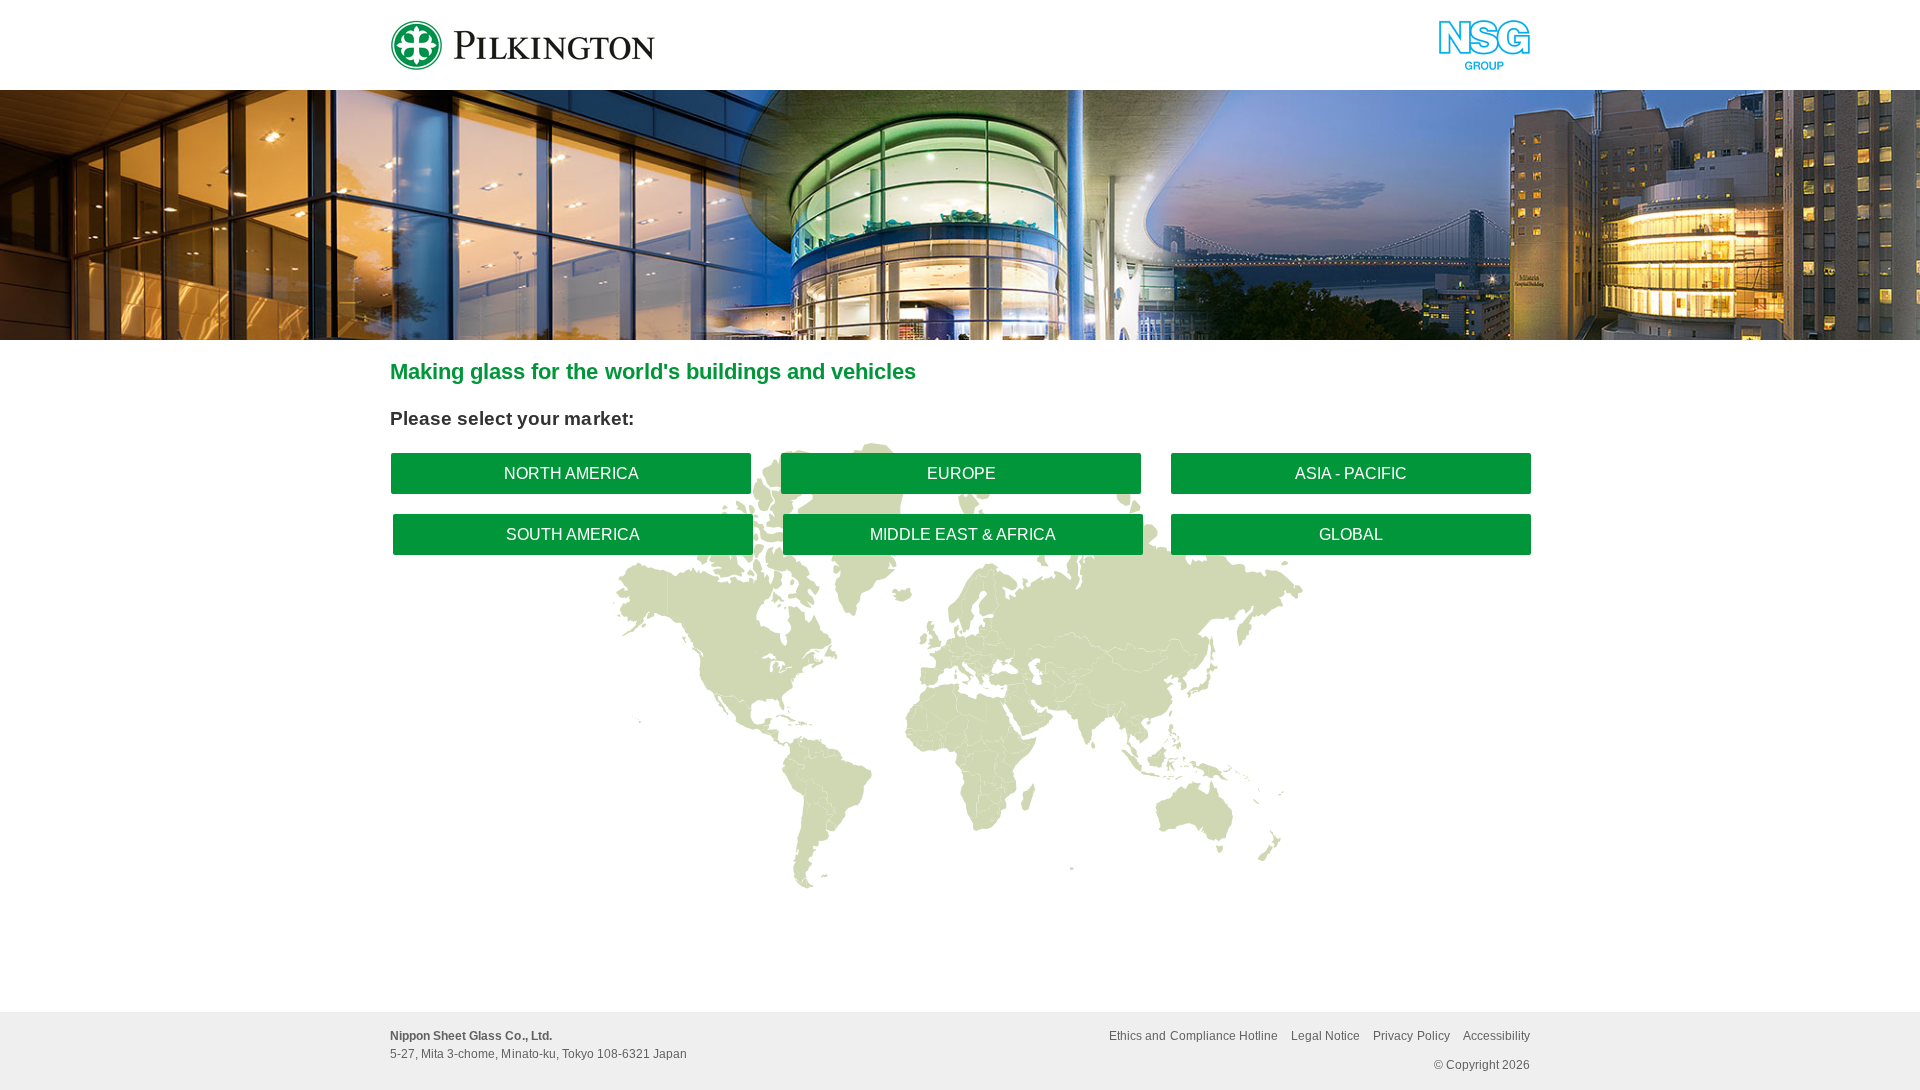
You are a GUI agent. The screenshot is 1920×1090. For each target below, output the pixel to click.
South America (573, 534)
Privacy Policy (1411, 1036)
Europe (961, 473)
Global (1351, 534)
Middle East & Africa (963, 534)
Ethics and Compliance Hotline (1193, 1036)
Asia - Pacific (1351, 473)
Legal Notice (1325, 1036)
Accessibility (1496, 1036)
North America (571, 473)
